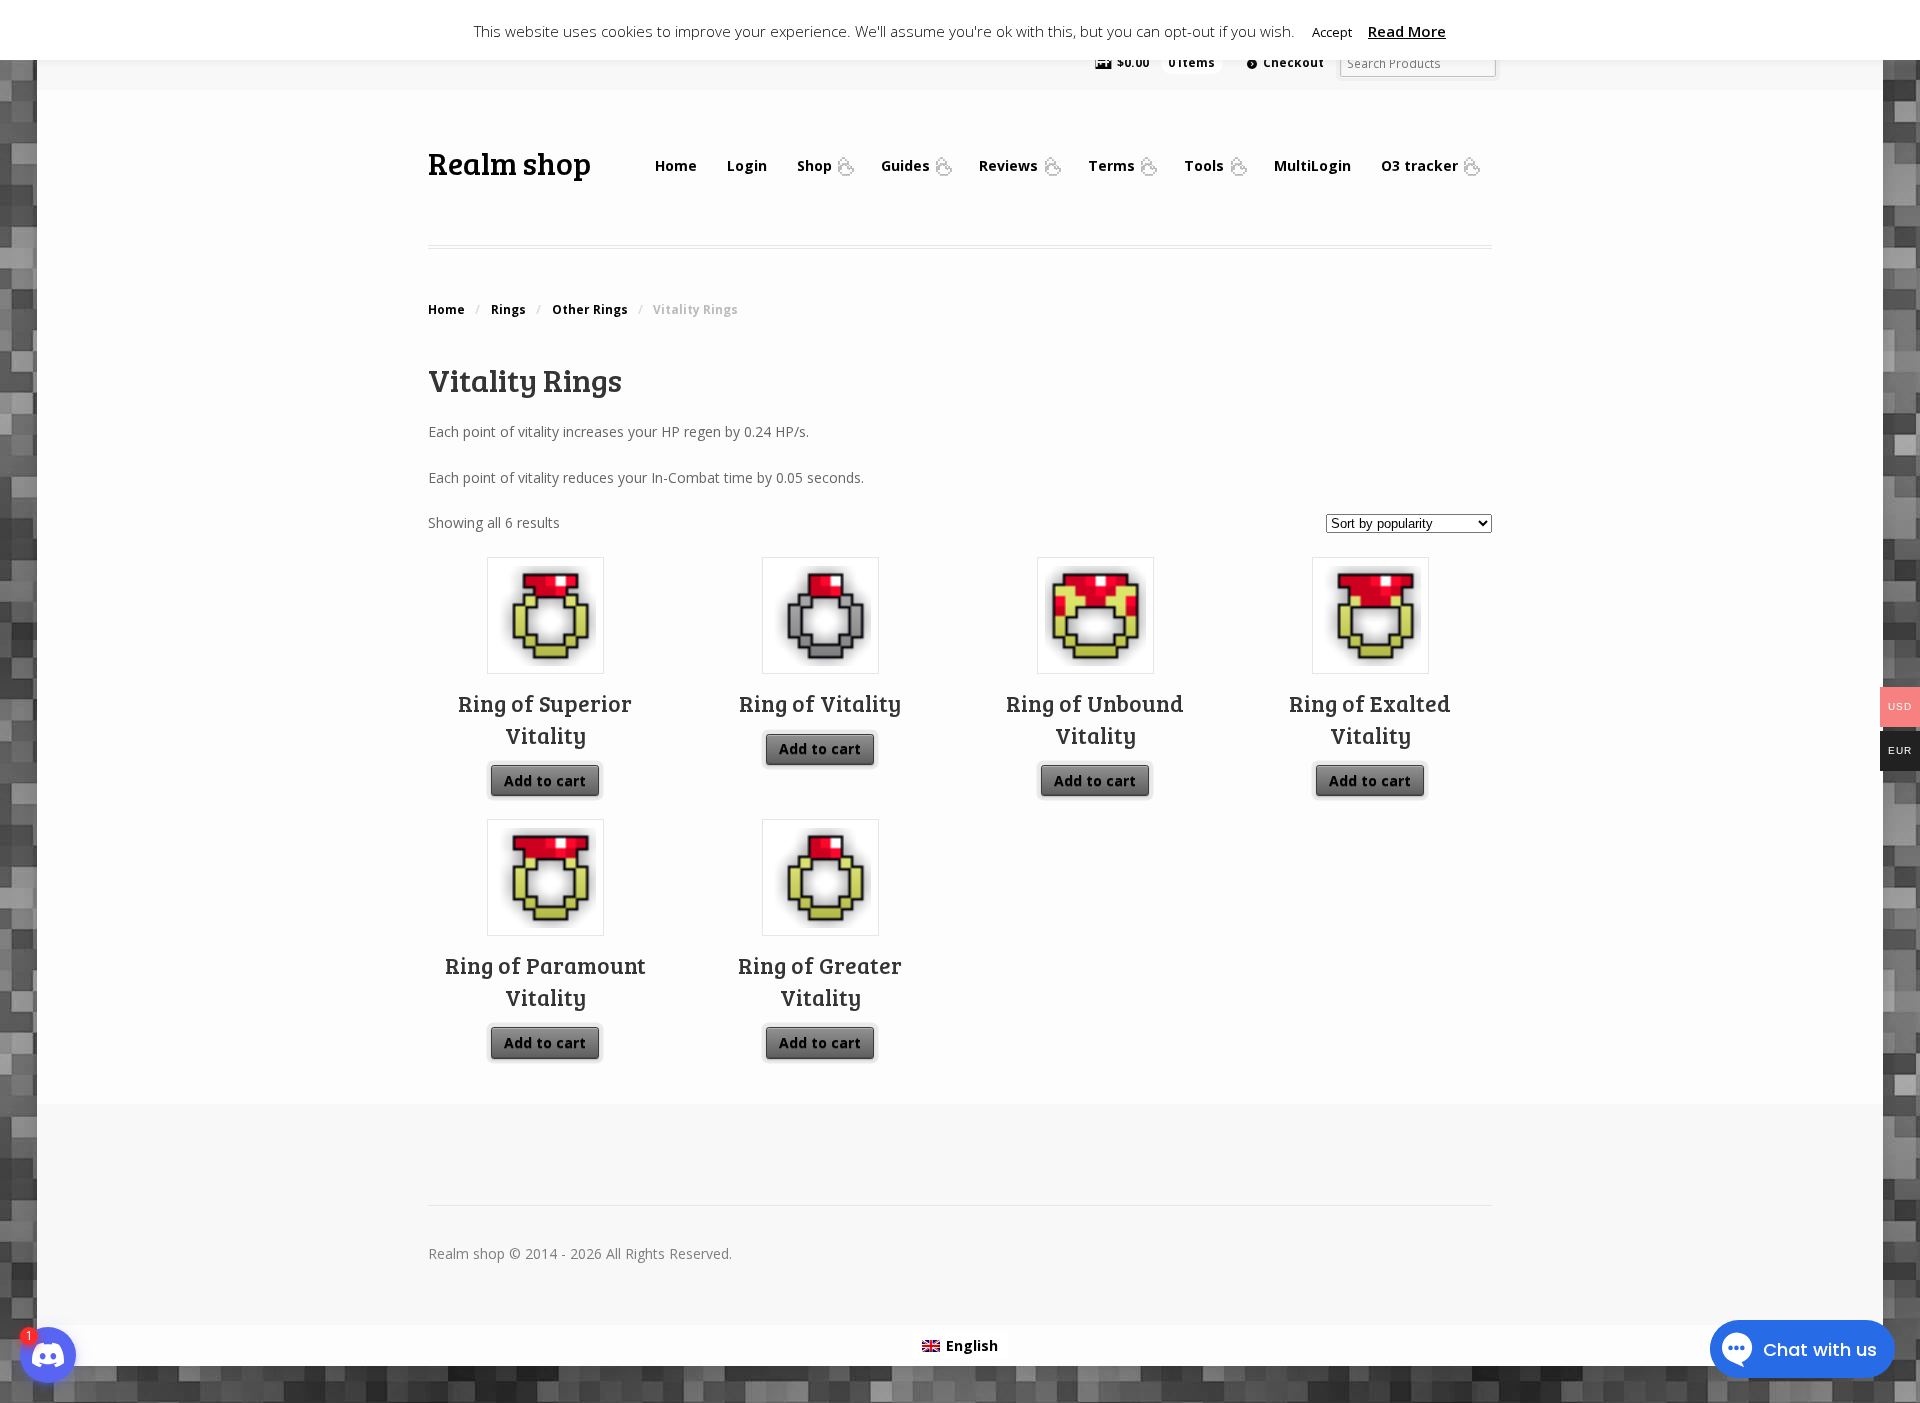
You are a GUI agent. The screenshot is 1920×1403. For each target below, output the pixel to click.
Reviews (1008, 165)
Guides (905, 165)
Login (747, 165)
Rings (508, 309)
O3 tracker (1419, 165)
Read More (1407, 31)
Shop (814, 165)
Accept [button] (1332, 32)
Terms (1111, 165)
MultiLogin (1312, 165)
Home (676, 165)
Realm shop (509, 162)
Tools (1204, 165)
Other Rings (590, 309)
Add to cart (545, 780)
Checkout (1293, 62)
